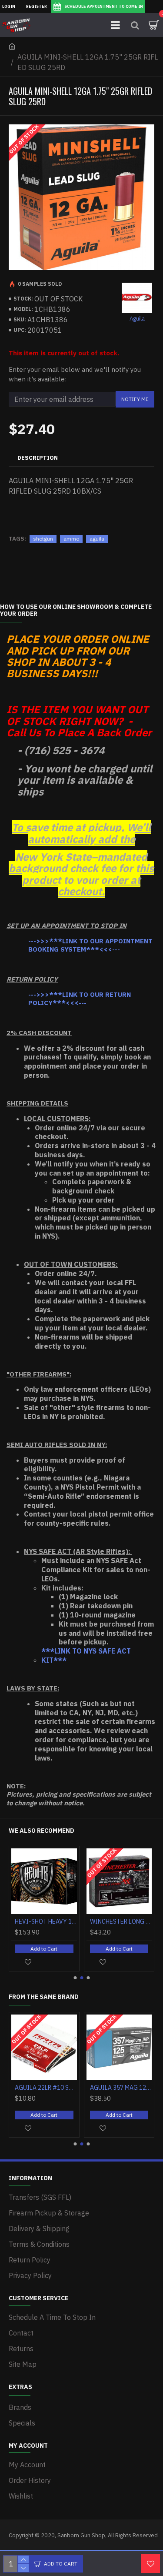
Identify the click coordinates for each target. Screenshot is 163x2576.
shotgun (43, 539)
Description (38, 458)
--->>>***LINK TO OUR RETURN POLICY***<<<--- (80, 999)
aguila (97, 539)
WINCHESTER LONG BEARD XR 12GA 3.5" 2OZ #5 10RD (121, 1921)
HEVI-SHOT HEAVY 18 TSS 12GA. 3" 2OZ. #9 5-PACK (46, 1921)
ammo (71, 539)
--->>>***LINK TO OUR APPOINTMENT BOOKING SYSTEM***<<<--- (90, 945)
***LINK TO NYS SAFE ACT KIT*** (86, 1656)
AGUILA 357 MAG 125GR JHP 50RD (121, 2088)
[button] (75, 1978)
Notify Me (135, 399)
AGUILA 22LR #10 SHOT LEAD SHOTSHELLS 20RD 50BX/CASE (46, 2088)
